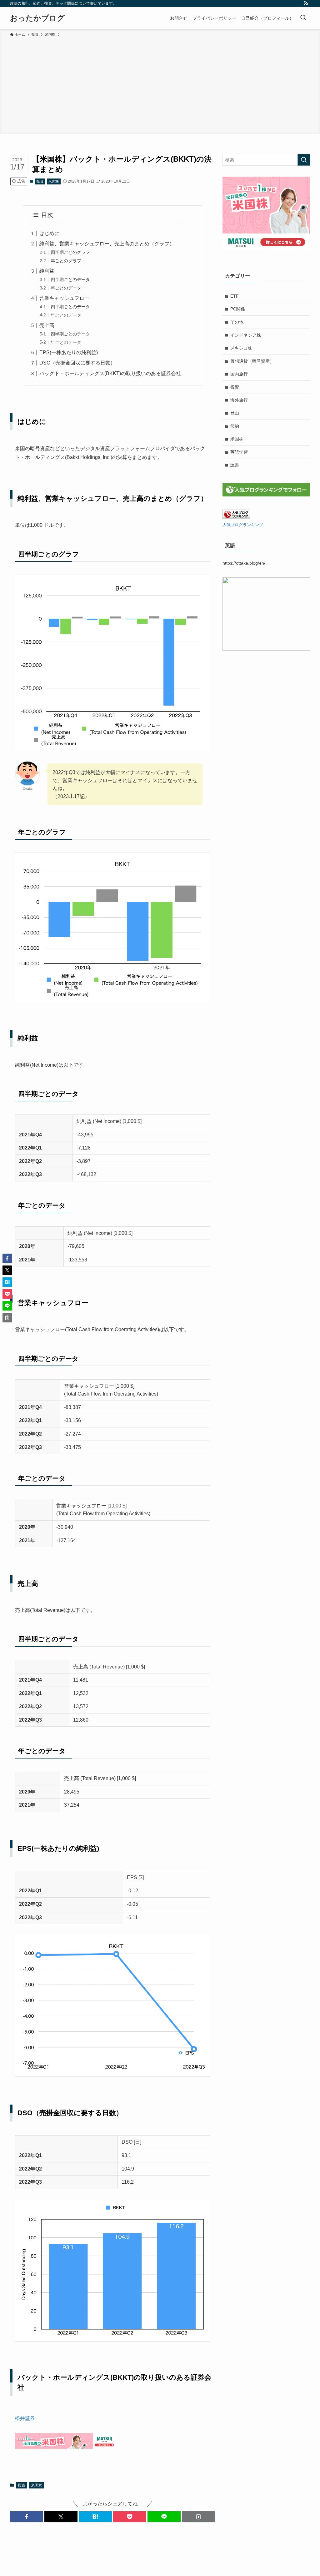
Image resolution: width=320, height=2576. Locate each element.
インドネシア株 (246, 335)
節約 (235, 426)
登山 (235, 413)
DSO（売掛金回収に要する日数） (77, 363)
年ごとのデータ (66, 288)
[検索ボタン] (303, 18)
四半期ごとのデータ (70, 279)
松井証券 (25, 2418)
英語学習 (239, 452)
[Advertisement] (160, 84)
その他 (237, 322)
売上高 (47, 325)
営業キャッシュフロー (64, 298)
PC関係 (238, 309)
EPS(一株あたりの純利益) (69, 352)
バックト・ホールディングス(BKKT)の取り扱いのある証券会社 (110, 373)
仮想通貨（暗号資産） (252, 361)
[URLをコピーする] (198, 2517)
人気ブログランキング (243, 525)
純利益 (47, 271)
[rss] (306, 3)
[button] (27, 2517)
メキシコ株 (241, 348)
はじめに (49, 233)
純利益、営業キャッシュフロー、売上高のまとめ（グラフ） (107, 244)
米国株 (54, 181)
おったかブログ (37, 18)
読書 (235, 465)
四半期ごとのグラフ (70, 252)
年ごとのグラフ (66, 261)
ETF (235, 296)
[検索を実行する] (304, 160)
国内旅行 (239, 374)
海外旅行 (239, 400)
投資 (40, 181)
